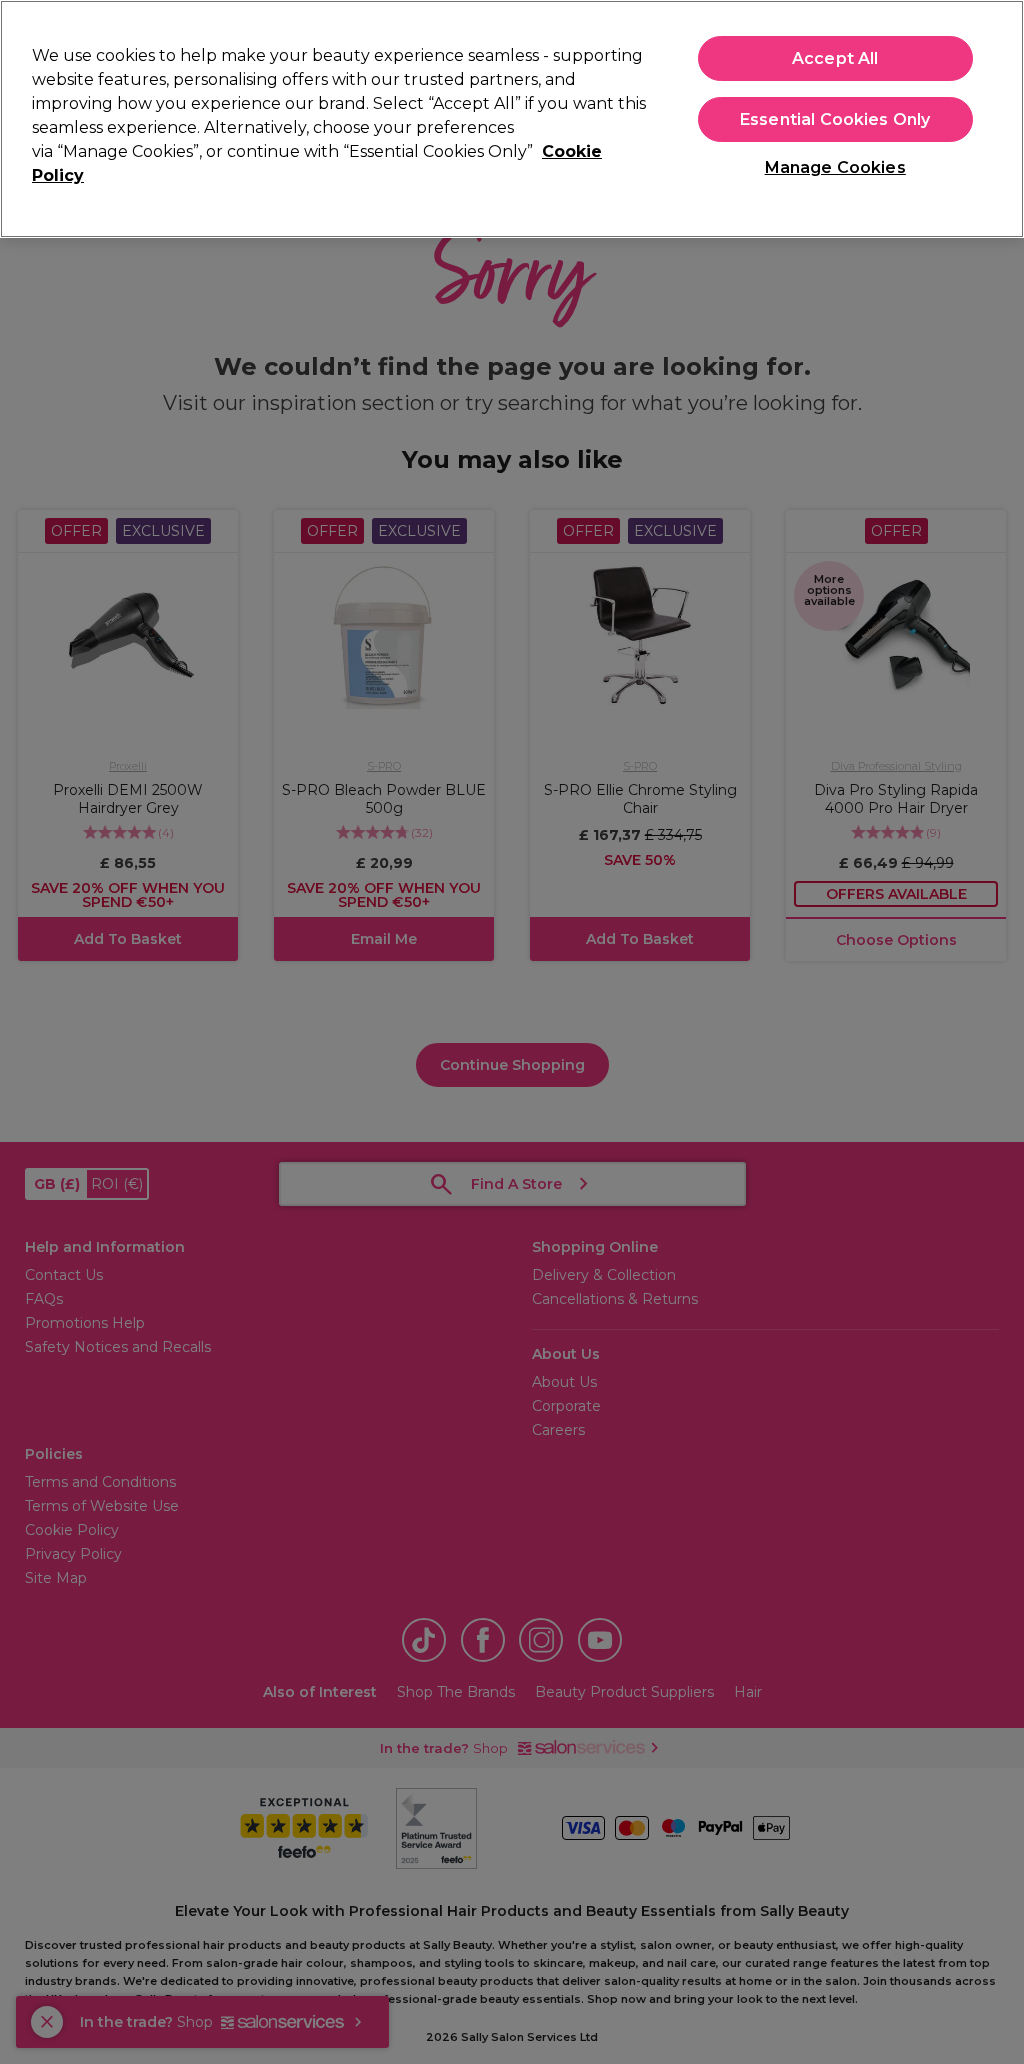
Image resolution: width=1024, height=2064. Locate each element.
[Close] (992, 117)
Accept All (835, 58)
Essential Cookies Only (835, 119)
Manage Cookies (835, 167)
